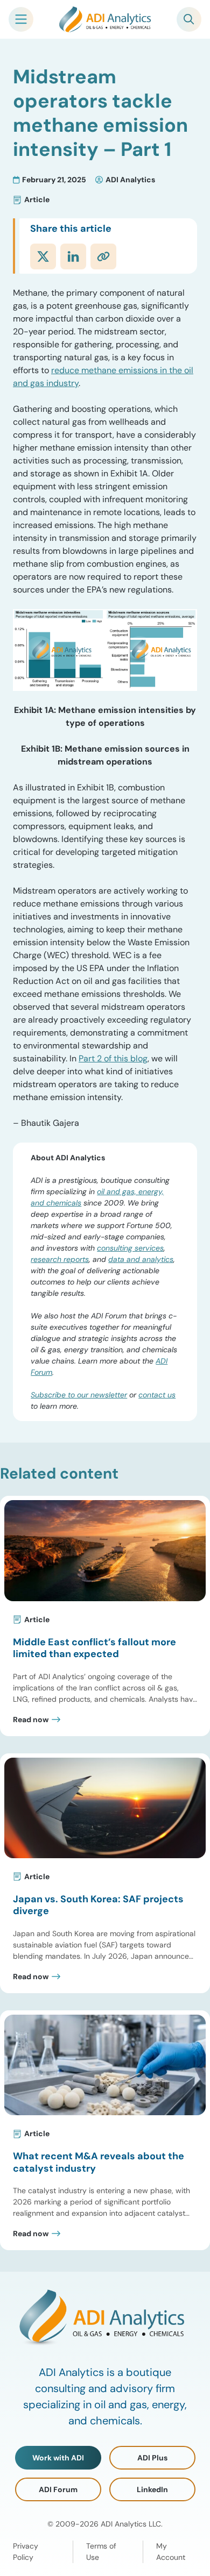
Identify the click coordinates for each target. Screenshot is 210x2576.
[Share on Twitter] (43, 256)
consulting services (130, 1248)
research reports (60, 1259)
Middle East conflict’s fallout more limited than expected (94, 1648)
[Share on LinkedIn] (73, 256)
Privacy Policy (26, 2552)
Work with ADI (58, 2458)
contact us (157, 1395)
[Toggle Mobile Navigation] (21, 19)
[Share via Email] (103, 256)
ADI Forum (58, 2489)
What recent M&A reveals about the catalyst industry (99, 2162)
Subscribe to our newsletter (79, 1395)
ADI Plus (152, 2458)
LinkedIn (152, 2489)
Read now (31, 1719)
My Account (171, 2552)
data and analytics (141, 1259)
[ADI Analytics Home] (105, 19)
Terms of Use (101, 2552)
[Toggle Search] (189, 19)
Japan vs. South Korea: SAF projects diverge (98, 1905)
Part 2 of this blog (113, 1058)
